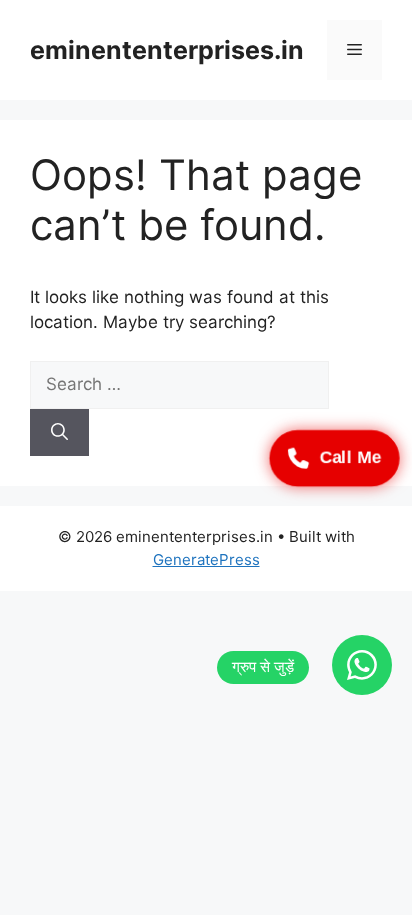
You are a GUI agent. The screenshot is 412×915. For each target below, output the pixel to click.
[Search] (59, 433)
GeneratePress (206, 559)
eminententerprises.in (167, 50)
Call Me (350, 457)
